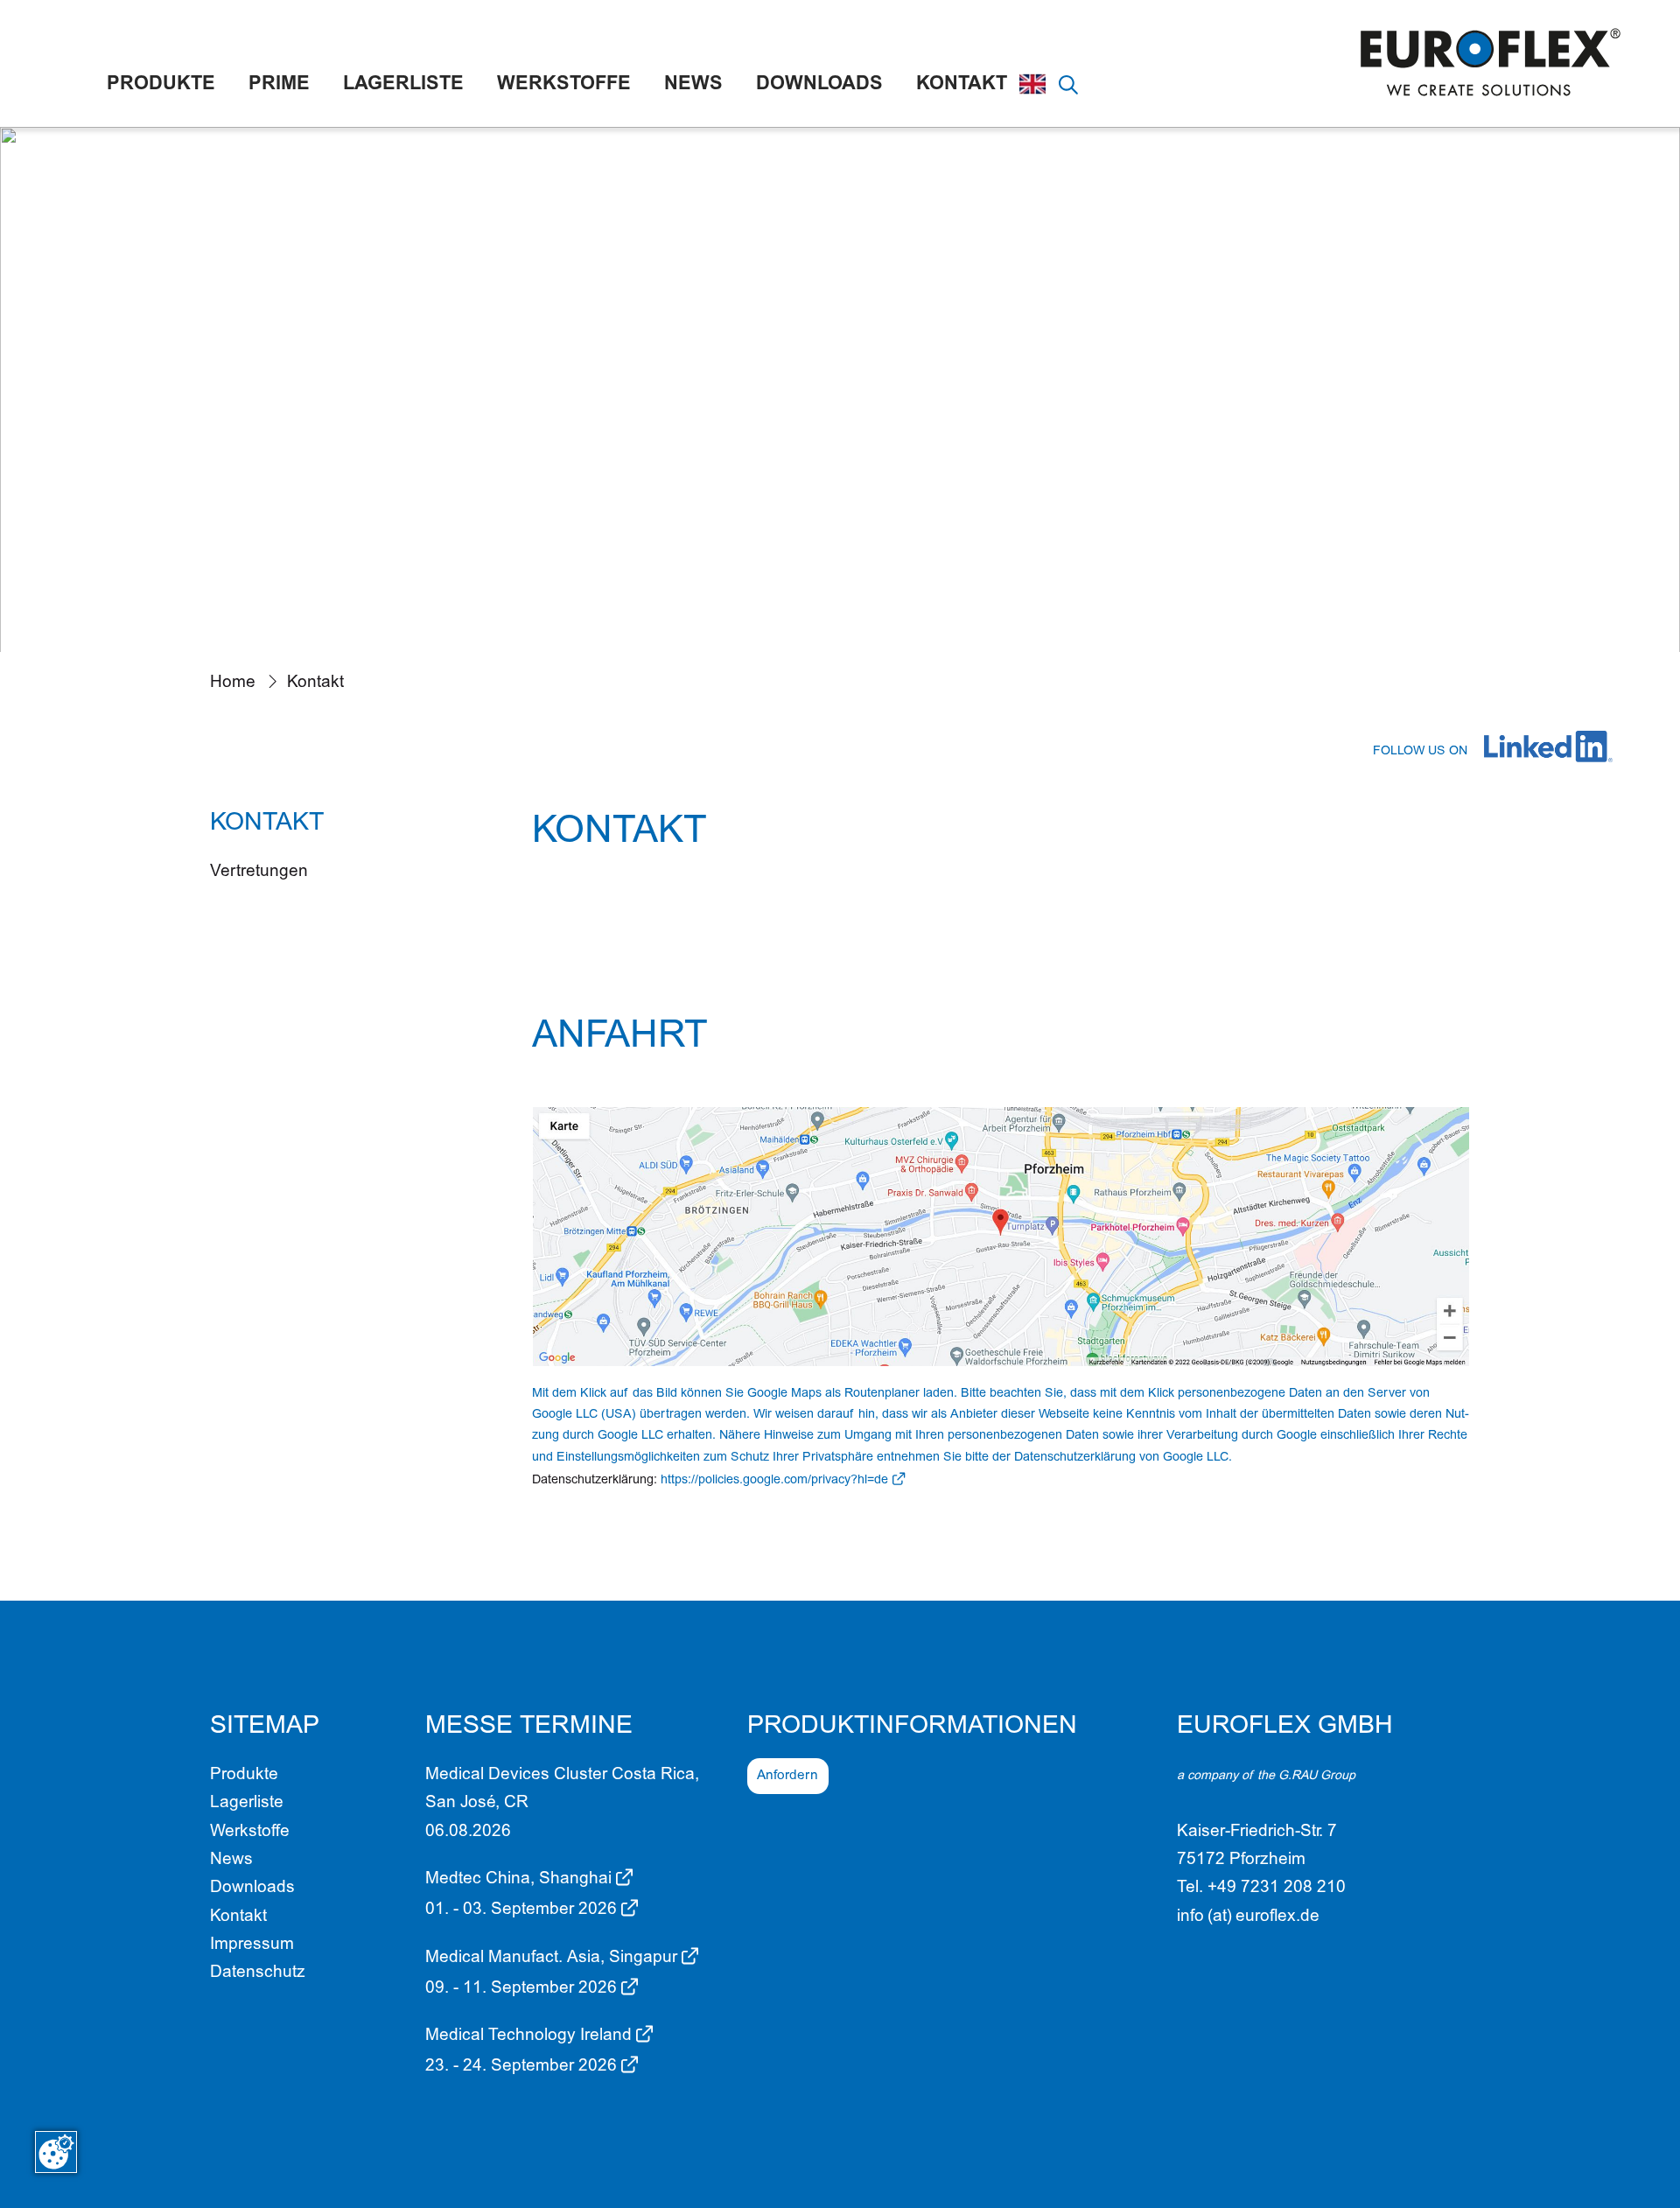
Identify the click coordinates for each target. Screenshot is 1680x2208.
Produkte (161, 85)
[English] (1032, 84)
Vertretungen (259, 872)
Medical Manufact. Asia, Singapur (551, 1958)
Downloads (819, 85)
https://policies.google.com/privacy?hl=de (774, 1481)
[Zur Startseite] (1492, 63)
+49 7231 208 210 (1277, 1888)
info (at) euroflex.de (1248, 1917)
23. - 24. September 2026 (521, 2067)
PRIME (279, 85)
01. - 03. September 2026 (521, 1910)
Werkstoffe (564, 85)
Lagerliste (403, 85)
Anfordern (787, 1776)
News (693, 85)
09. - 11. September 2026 (521, 1989)
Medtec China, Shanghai (518, 1879)
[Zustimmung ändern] (56, 2152)
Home (233, 683)
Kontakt (962, 85)
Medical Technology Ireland (528, 2036)
